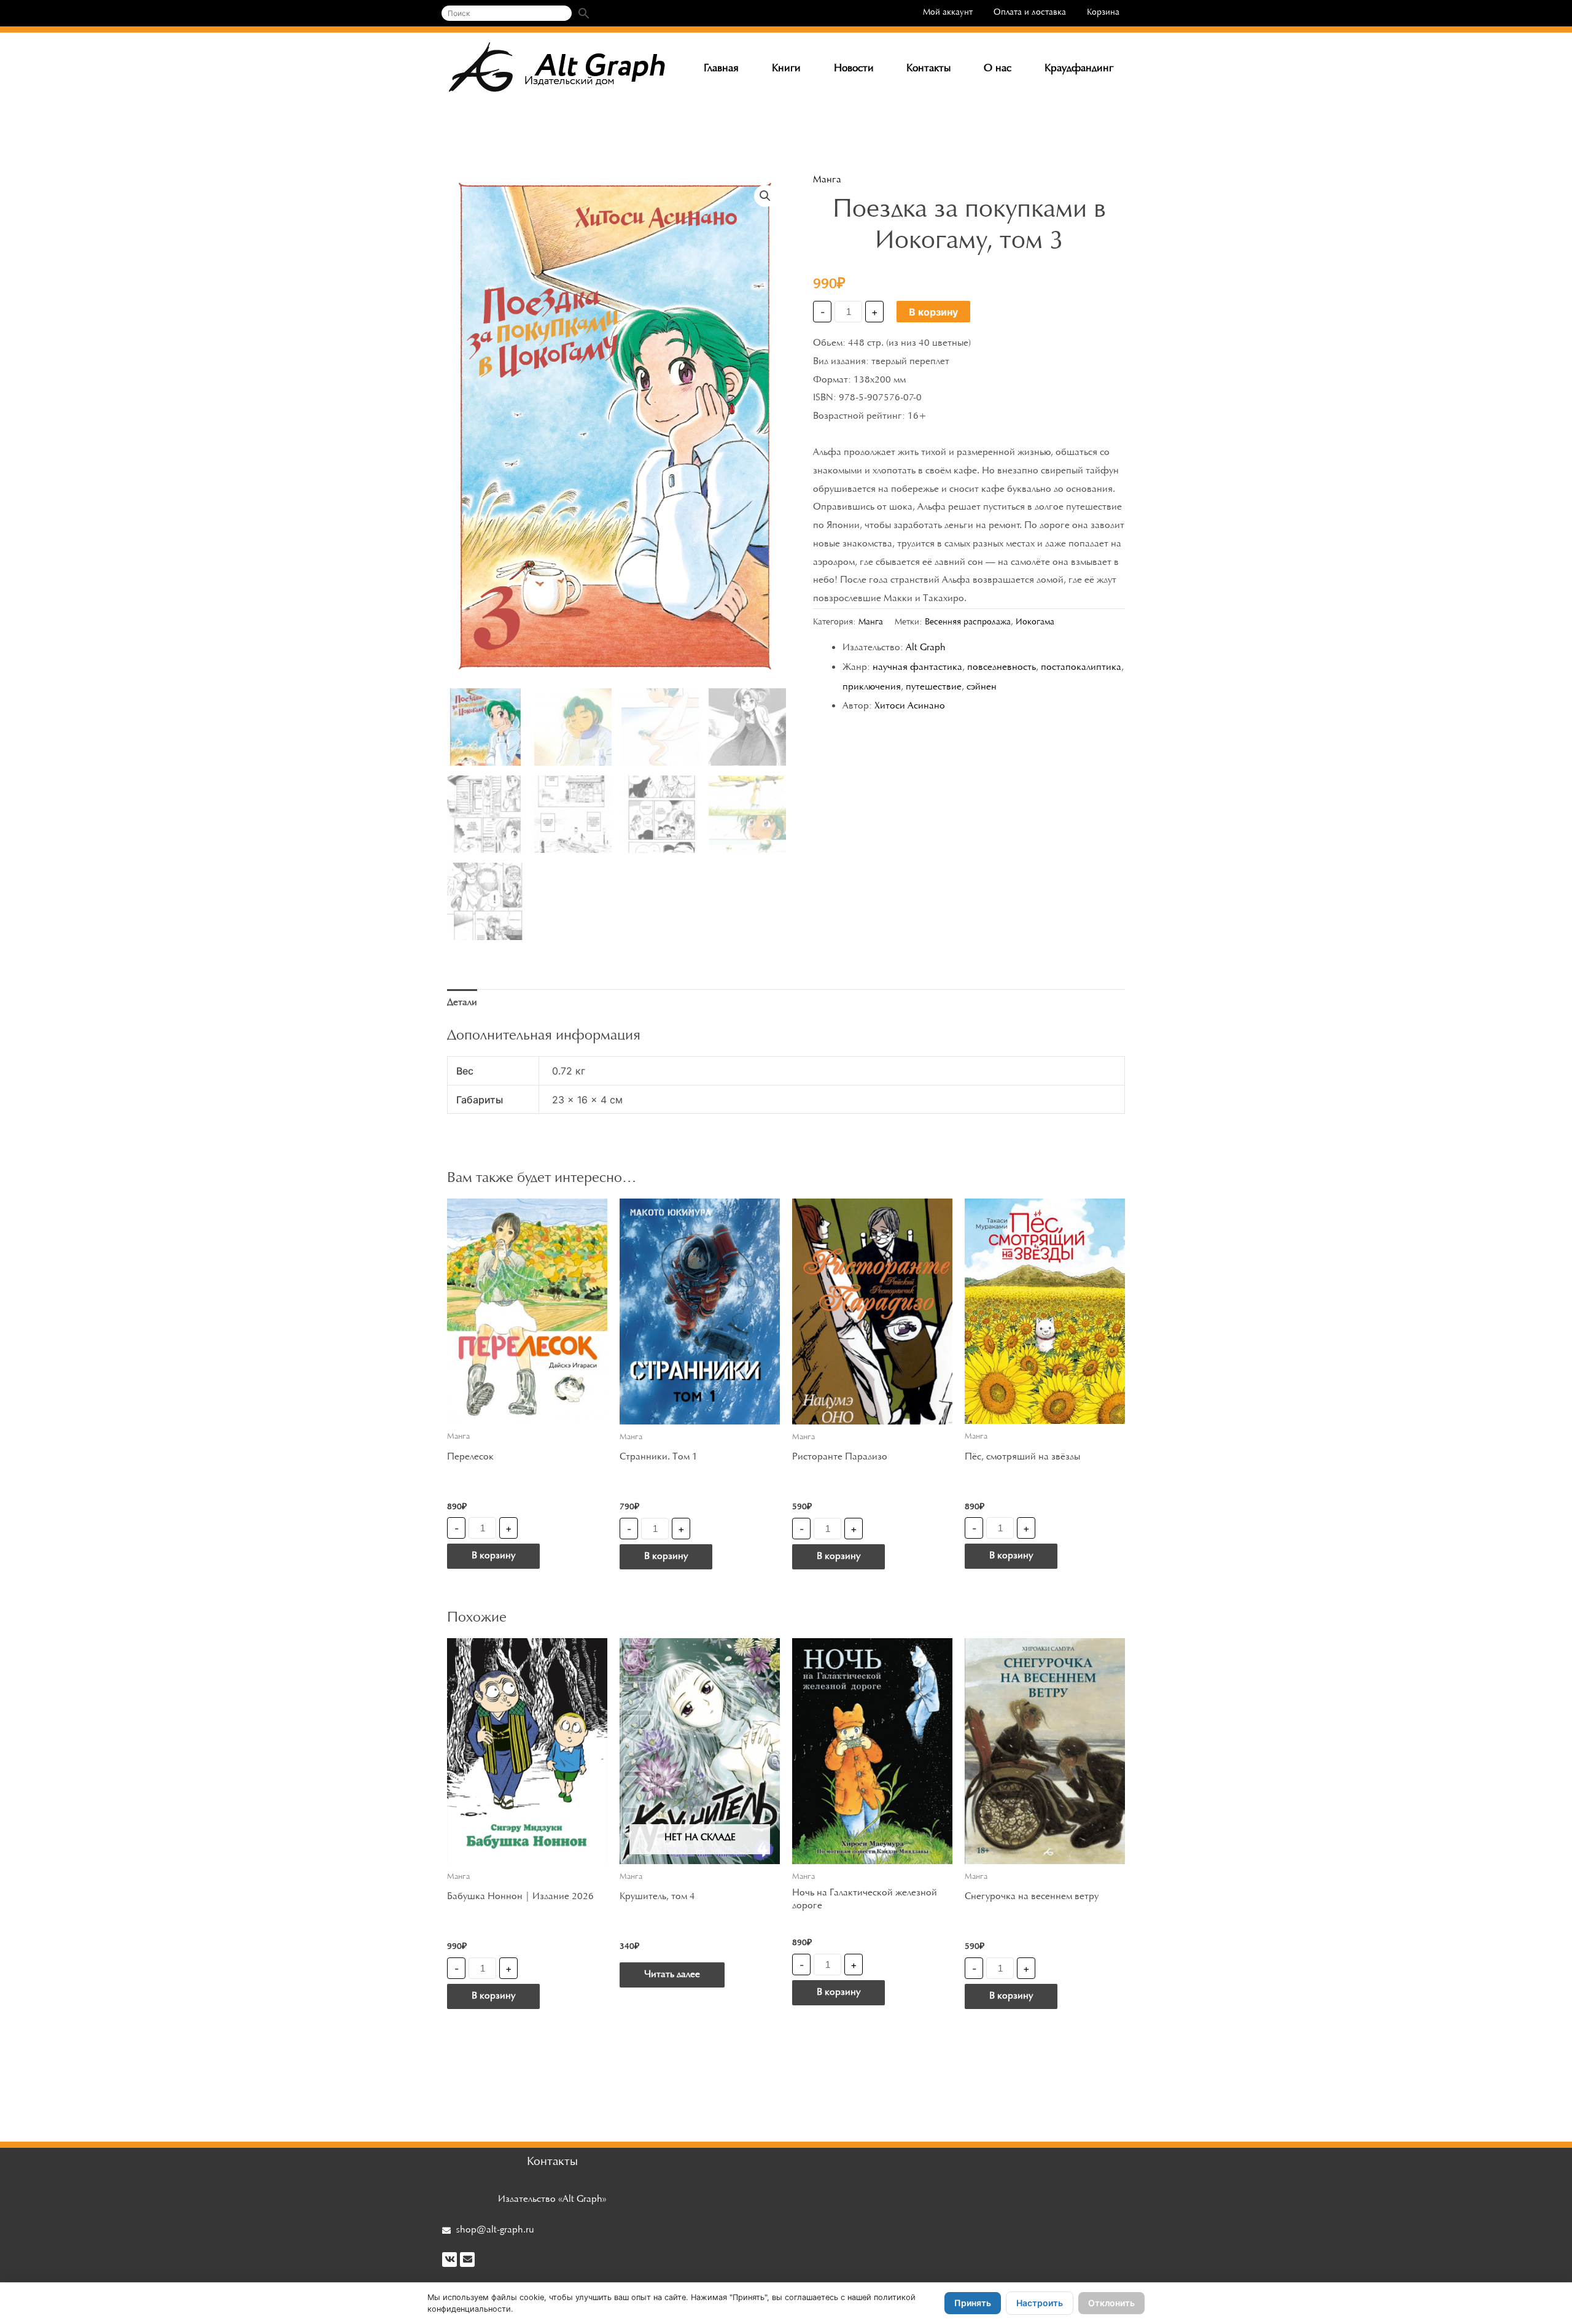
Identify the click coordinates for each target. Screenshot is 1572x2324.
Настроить (1040, 2303)
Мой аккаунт (948, 13)
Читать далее (672, 1975)
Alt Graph (926, 648)
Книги (786, 69)
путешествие (934, 687)
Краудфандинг (1079, 69)
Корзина (1103, 13)
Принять (973, 2303)
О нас (998, 69)
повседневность (1002, 667)
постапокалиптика (1081, 667)
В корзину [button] (493, 1556)
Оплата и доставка (1030, 13)
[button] (765, 196)
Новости (854, 69)
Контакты (928, 69)
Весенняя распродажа (968, 622)
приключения (872, 687)
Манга (827, 180)
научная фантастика (917, 667)
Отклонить (1111, 2303)
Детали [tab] (462, 1003)
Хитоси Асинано (910, 706)
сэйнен (982, 687)
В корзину (933, 312)
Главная (721, 69)
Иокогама (1035, 622)
